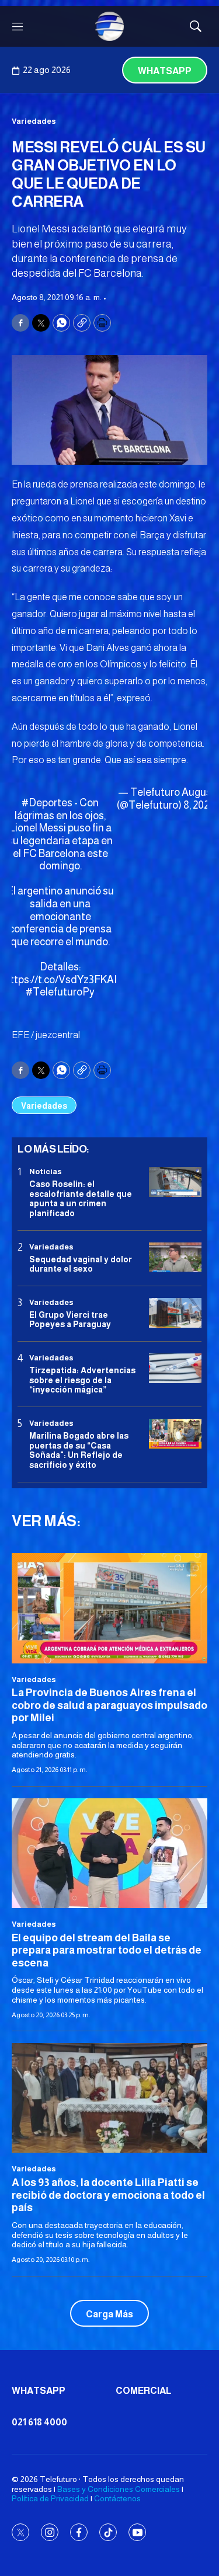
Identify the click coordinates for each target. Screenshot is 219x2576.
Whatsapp (165, 71)
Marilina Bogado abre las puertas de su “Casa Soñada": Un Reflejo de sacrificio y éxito (79, 1450)
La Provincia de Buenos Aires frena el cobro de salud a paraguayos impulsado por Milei (109, 1705)
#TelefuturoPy (60, 992)
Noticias (46, 1172)
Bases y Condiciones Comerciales (119, 2489)
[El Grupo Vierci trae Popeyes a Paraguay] (175, 1313)
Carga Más (109, 2314)
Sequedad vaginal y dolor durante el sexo (81, 1264)
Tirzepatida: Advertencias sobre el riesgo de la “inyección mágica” (82, 1380)
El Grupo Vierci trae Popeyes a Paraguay (70, 1320)
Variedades (34, 121)
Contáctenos (117, 2498)
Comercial (144, 2391)
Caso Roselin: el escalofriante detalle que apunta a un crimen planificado (81, 1199)
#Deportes (47, 803)
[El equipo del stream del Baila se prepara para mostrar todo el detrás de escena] (109, 1853)
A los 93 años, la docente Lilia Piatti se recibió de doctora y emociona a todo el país (108, 2195)
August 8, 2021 (199, 799)
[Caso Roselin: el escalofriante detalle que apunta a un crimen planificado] (175, 1182)
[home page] (110, 26)
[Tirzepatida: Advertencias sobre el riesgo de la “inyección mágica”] (175, 1368)
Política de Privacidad (50, 2498)
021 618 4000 (39, 2422)
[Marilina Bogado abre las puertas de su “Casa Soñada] (175, 1434)
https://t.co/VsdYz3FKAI (60, 980)
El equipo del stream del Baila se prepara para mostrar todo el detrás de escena (107, 1950)
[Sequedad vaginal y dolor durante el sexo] (175, 1257)
